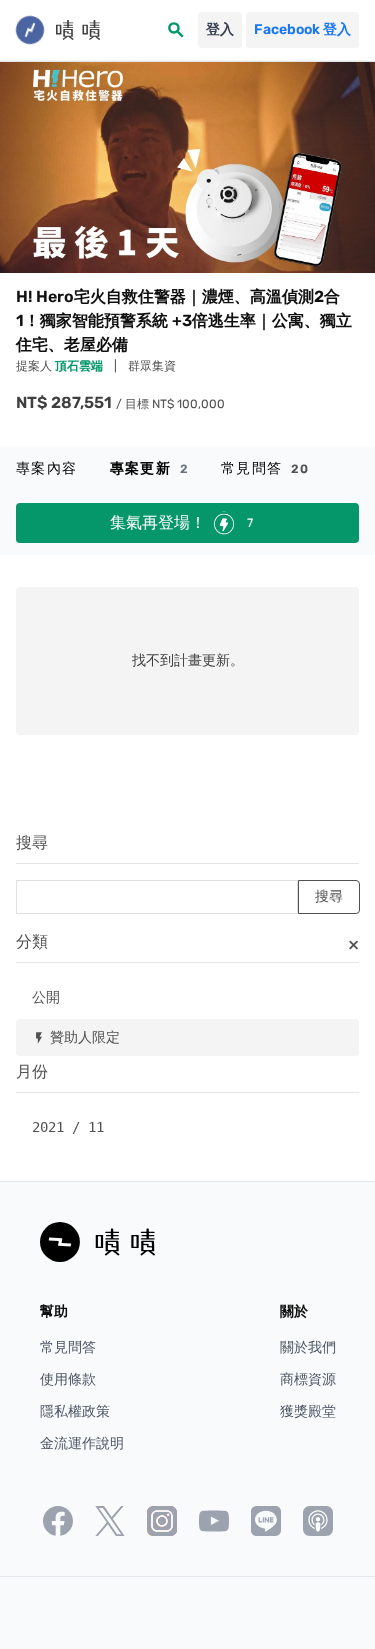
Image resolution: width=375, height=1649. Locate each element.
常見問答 (265, 468)
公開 (46, 996)
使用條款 (68, 1379)
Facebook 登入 (302, 29)
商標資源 (308, 1379)
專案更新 (149, 468)
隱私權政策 (75, 1411)
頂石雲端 (80, 366)
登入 (220, 29)
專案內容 (47, 468)
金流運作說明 (82, 1443)
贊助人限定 (76, 1036)
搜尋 (32, 842)
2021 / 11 (68, 1127)
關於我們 (308, 1347)
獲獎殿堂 (308, 1411)
